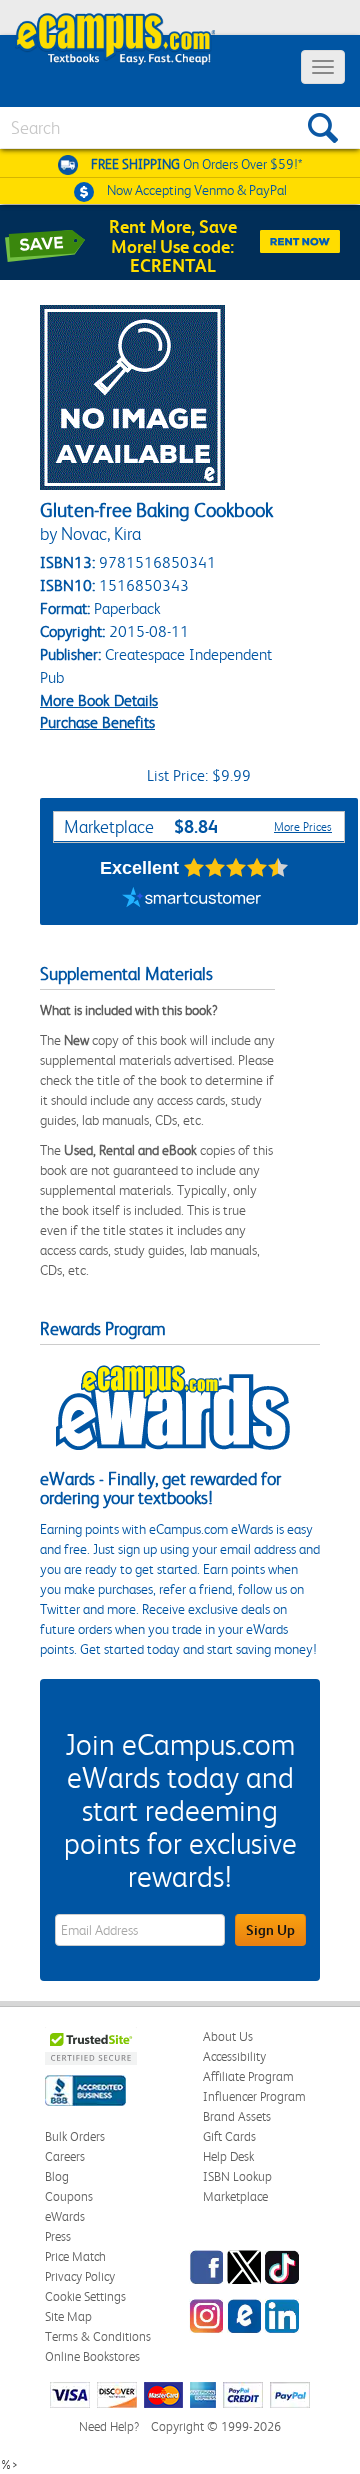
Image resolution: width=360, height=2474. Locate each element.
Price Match (75, 2256)
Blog (57, 2176)
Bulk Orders (75, 2136)
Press (58, 2236)
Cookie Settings (85, 2296)
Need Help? (109, 2426)
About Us (228, 2036)
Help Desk (228, 2156)
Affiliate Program (248, 2076)
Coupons (69, 2196)
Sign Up (270, 1930)
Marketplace (235, 2196)
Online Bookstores (92, 2356)
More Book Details (99, 700)
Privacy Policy (80, 2276)
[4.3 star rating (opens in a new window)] (236, 868)
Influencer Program (254, 2096)
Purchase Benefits (97, 722)
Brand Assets (237, 2116)
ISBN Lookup (237, 2176)
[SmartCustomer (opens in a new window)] (192, 900)
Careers (65, 2156)
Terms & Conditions (98, 2336)
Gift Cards (229, 2136)
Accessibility (234, 2056)
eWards (65, 2216)
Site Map (68, 2316)
